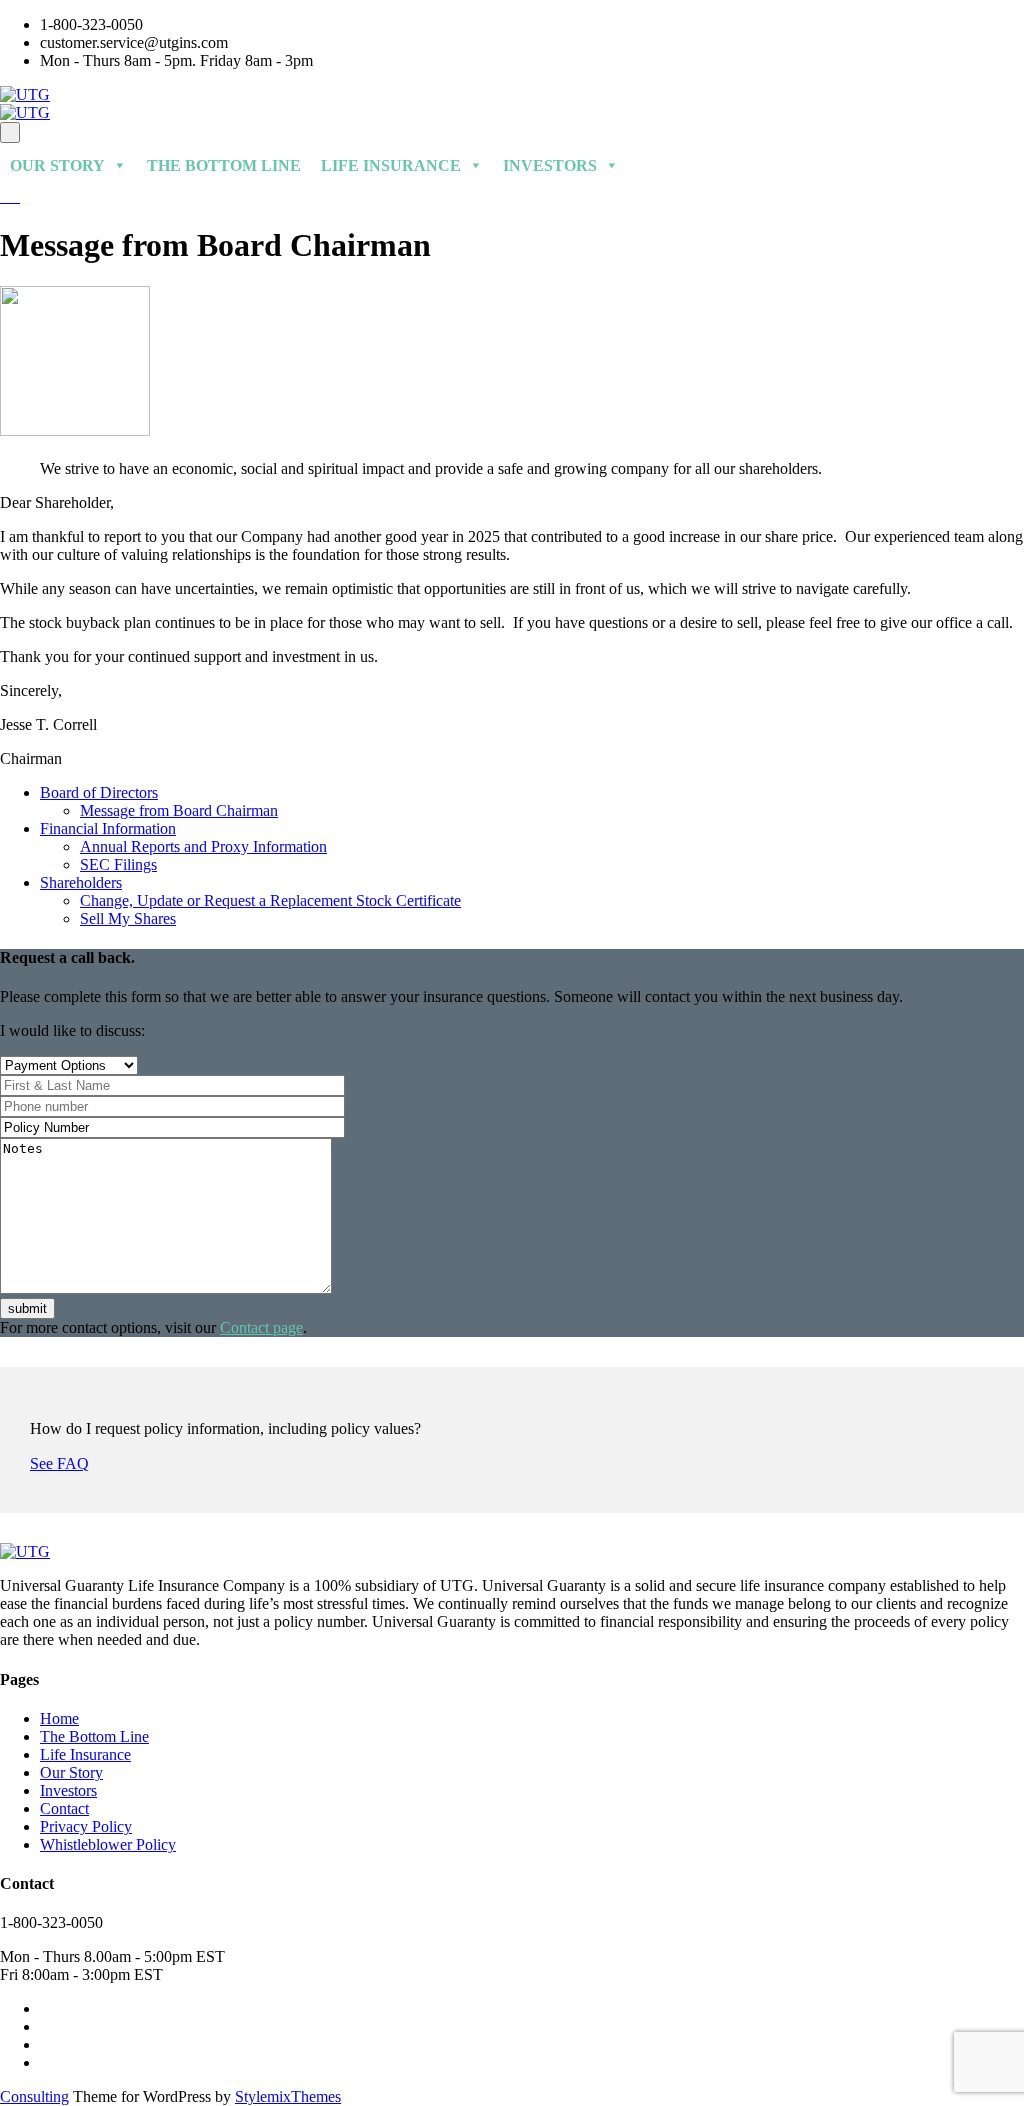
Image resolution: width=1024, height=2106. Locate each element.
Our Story (57, 165)
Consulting (34, 2096)
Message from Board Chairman (179, 810)
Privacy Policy (86, 1826)
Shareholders (81, 882)
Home (59, 1718)
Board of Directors (99, 792)
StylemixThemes (288, 2096)
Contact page (261, 1327)
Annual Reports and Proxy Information (203, 846)
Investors (550, 165)
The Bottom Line (224, 165)
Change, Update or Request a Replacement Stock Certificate (270, 900)
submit (27, 1308)
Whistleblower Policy (108, 1844)
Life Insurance (391, 165)
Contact (64, 1808)
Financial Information (108, 828)
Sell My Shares (128, 918)
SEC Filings (118, 864)
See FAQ (59, 1463)
